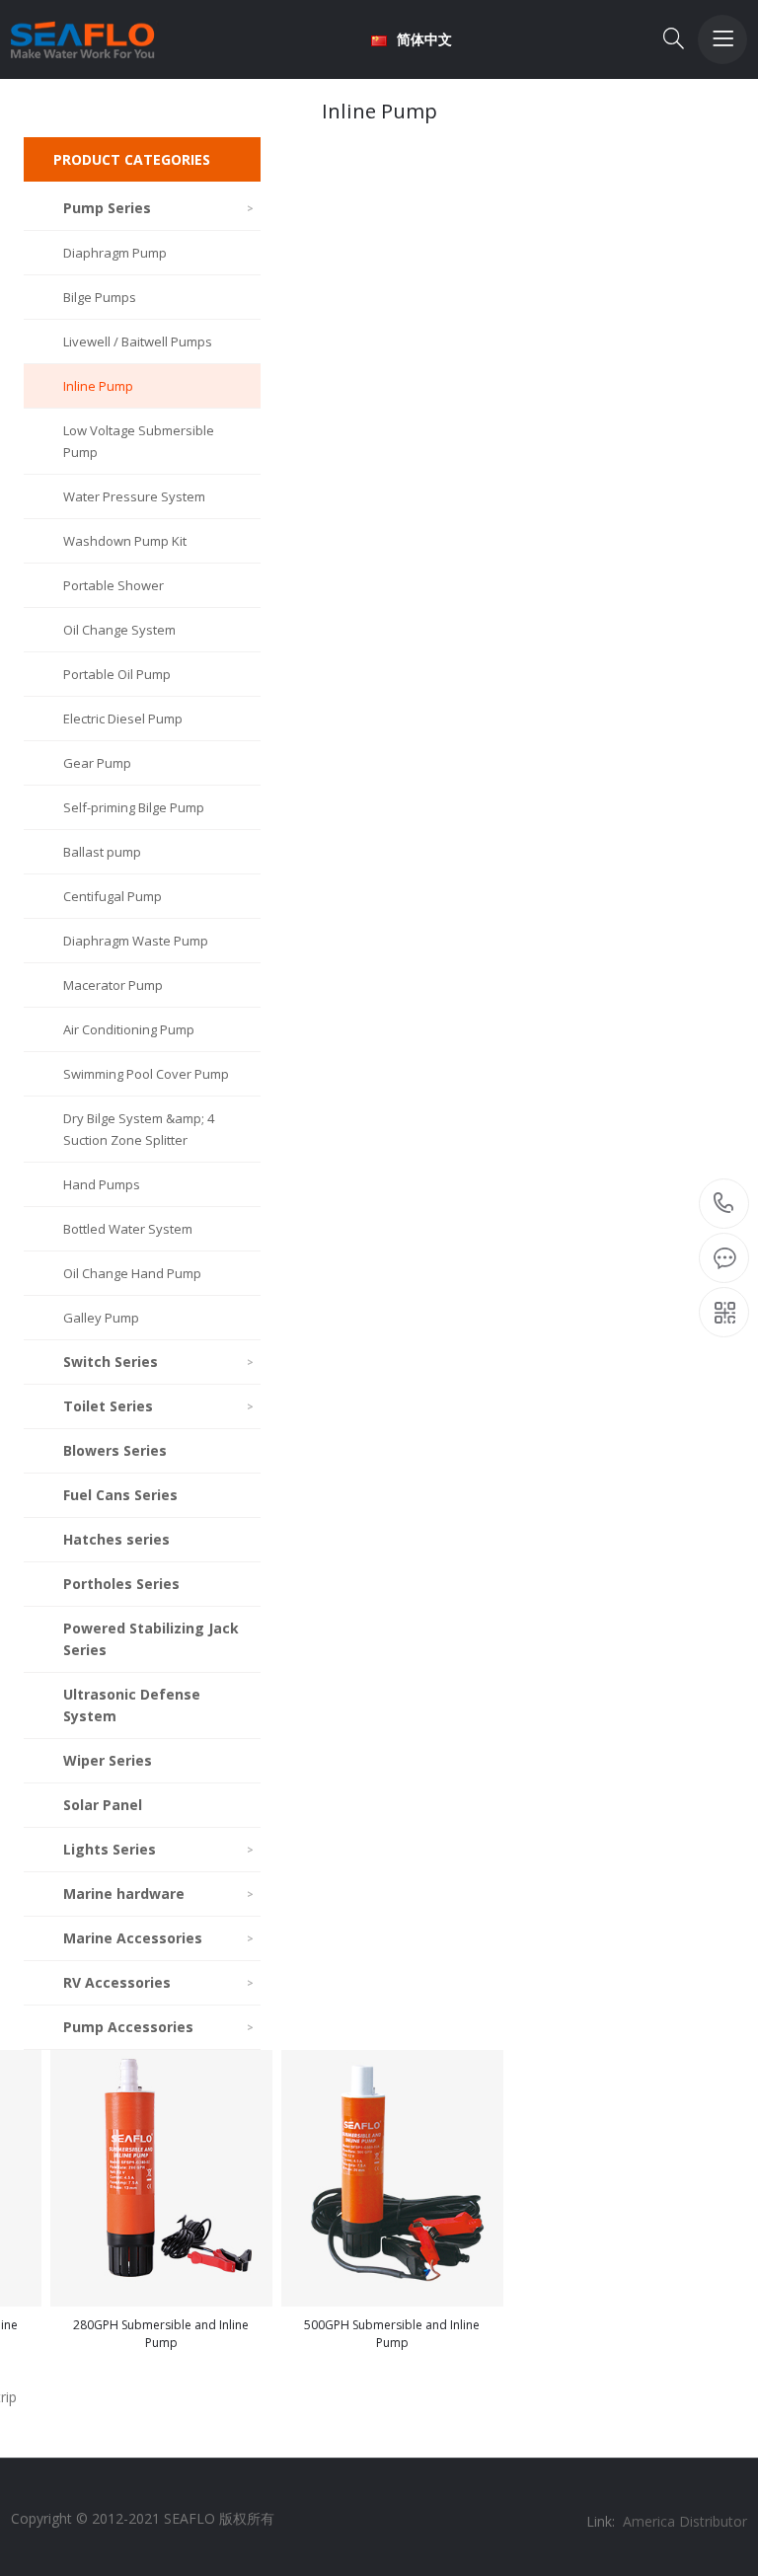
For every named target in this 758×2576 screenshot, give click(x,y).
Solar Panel (103, 1805)
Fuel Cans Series (120, 1495)
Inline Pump (98, 386)
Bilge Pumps (100, 297)
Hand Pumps (102, 1184)
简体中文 (424, 39)
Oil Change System (119, 630)
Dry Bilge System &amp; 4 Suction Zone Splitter (139, 1129)
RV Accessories (158, 1982)
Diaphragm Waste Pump (136, 941)
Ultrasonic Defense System (132, 1705)
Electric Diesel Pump (123, 719)
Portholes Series (121, 1584)
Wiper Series (108, 1760)
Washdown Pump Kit (125, 541)
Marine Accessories (158, 1938)
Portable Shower (114, 585)
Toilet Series (158, 1406)
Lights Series (158, 1849)
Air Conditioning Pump (129, 1029)
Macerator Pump (113, 985)
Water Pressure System (134, 496)
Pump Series (158, 208)
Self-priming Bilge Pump (134, 807)
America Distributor (685, 2521)
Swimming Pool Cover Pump (146, 1074)
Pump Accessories (158, 2027)
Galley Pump (101, 1318)
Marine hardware (158, 1894)
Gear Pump (97, 763)
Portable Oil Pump (117, 674)
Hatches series (116, 1539)
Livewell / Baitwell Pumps (138, 341)
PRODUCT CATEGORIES (132, 159)
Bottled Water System (128, 1229)
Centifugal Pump (113, 896)
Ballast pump (102, 852)
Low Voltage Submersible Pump (139, 441)
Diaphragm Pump (115, 253)
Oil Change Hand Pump (132, 1273)
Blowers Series (115, 1450)
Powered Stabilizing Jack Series (151, 1639)
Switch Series (158, 1362)
